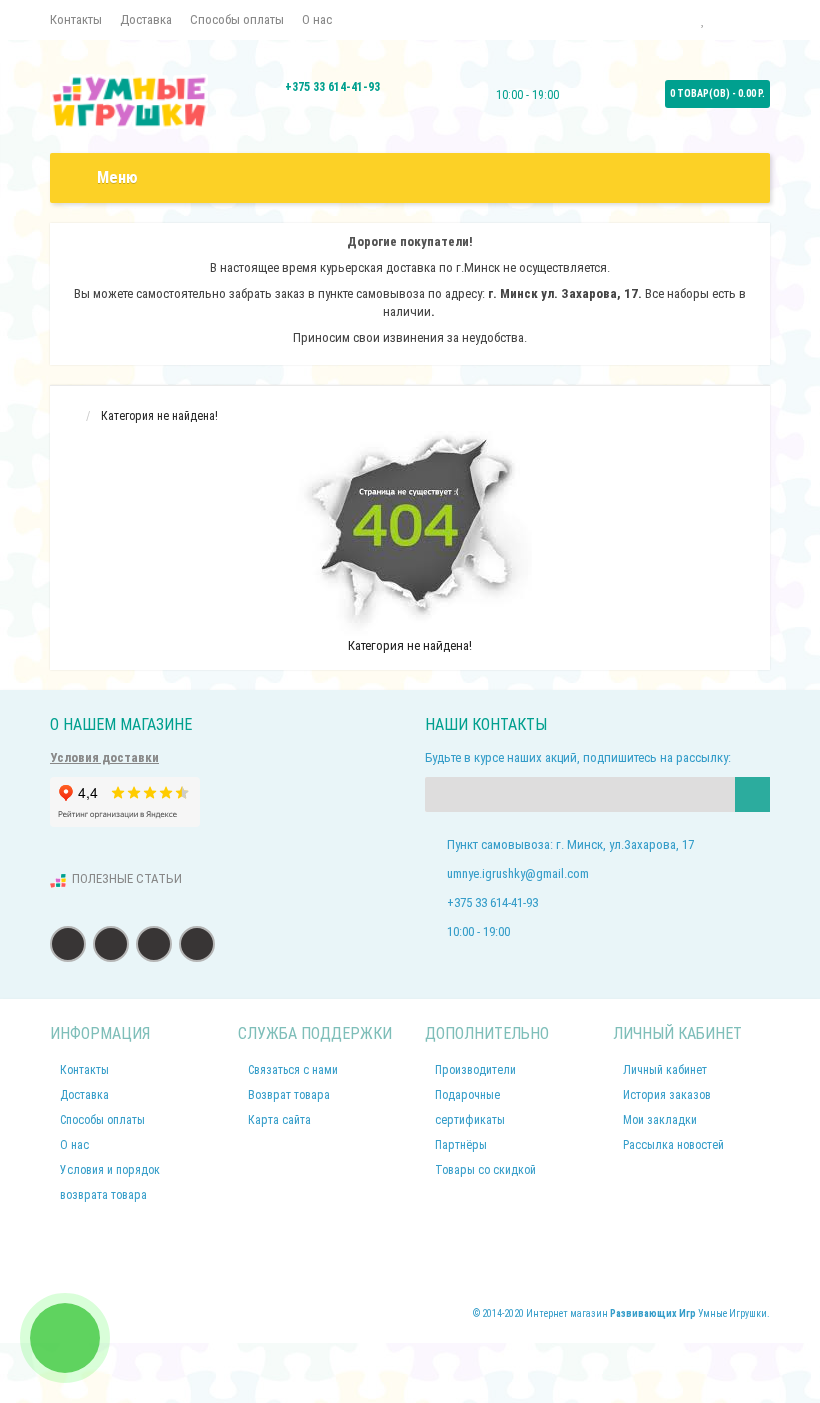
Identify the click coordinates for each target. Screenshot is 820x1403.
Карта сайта (279, 1120)
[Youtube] (197, 944)
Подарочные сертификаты (470, 1107)
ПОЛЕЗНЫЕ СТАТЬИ (127, 878)
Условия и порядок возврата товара (110, 1182)
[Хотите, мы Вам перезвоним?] (65, 1338)
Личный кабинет (665, 1070)
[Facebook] (68, 944)
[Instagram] (154, 944)
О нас (317, 19)
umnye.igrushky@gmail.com (518, 873)
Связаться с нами (293, 1070)
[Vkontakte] (111, 944)
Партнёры (461, 1145)
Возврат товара (289, 1095)
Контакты (76, 19)
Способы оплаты (237, 19)
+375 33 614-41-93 (332, 87)
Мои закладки (660, 1120)
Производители (475, 1070)
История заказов (667, 1095)
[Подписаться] (752, 794)
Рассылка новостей (673, 1145)
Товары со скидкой (485, 1170)
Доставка (146, 19)
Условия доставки (104, 757)
